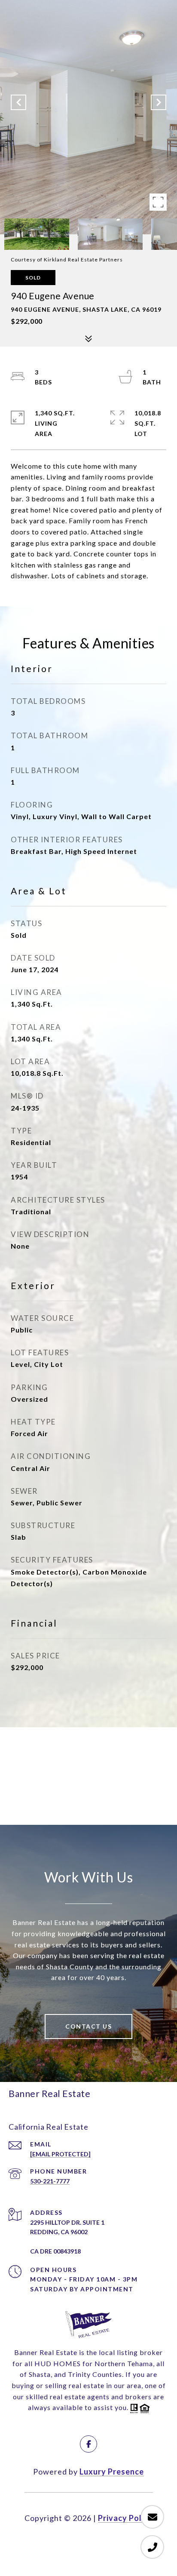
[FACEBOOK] (88, 2444)
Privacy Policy (125, 2518)
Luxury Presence (112, 2472)
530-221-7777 (50, 2181)
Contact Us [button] (88, 2026)
